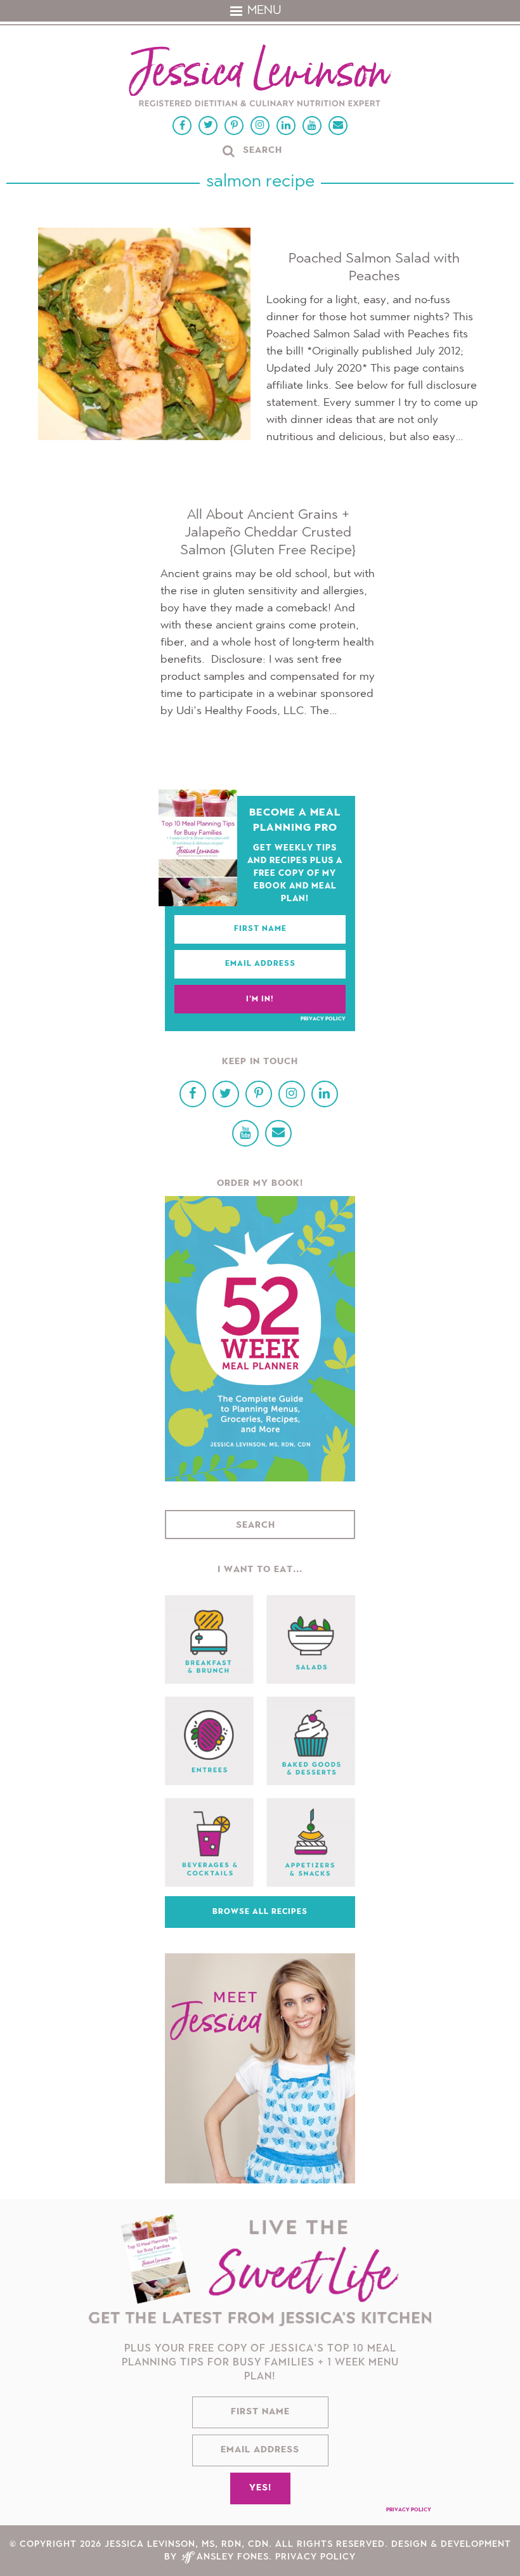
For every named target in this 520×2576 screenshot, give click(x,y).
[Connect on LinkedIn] (286, 126)
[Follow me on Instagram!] (260, 126)
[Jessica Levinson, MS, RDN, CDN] (260, 77)
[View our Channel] (312, 126)
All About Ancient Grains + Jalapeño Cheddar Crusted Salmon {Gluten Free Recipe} (268, 533)
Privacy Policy (323, 1019)
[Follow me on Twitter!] (208, 126)
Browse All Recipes (260, 1912)
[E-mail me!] (338, 126)
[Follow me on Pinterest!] (234, 126)
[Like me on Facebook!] (182, 126)
